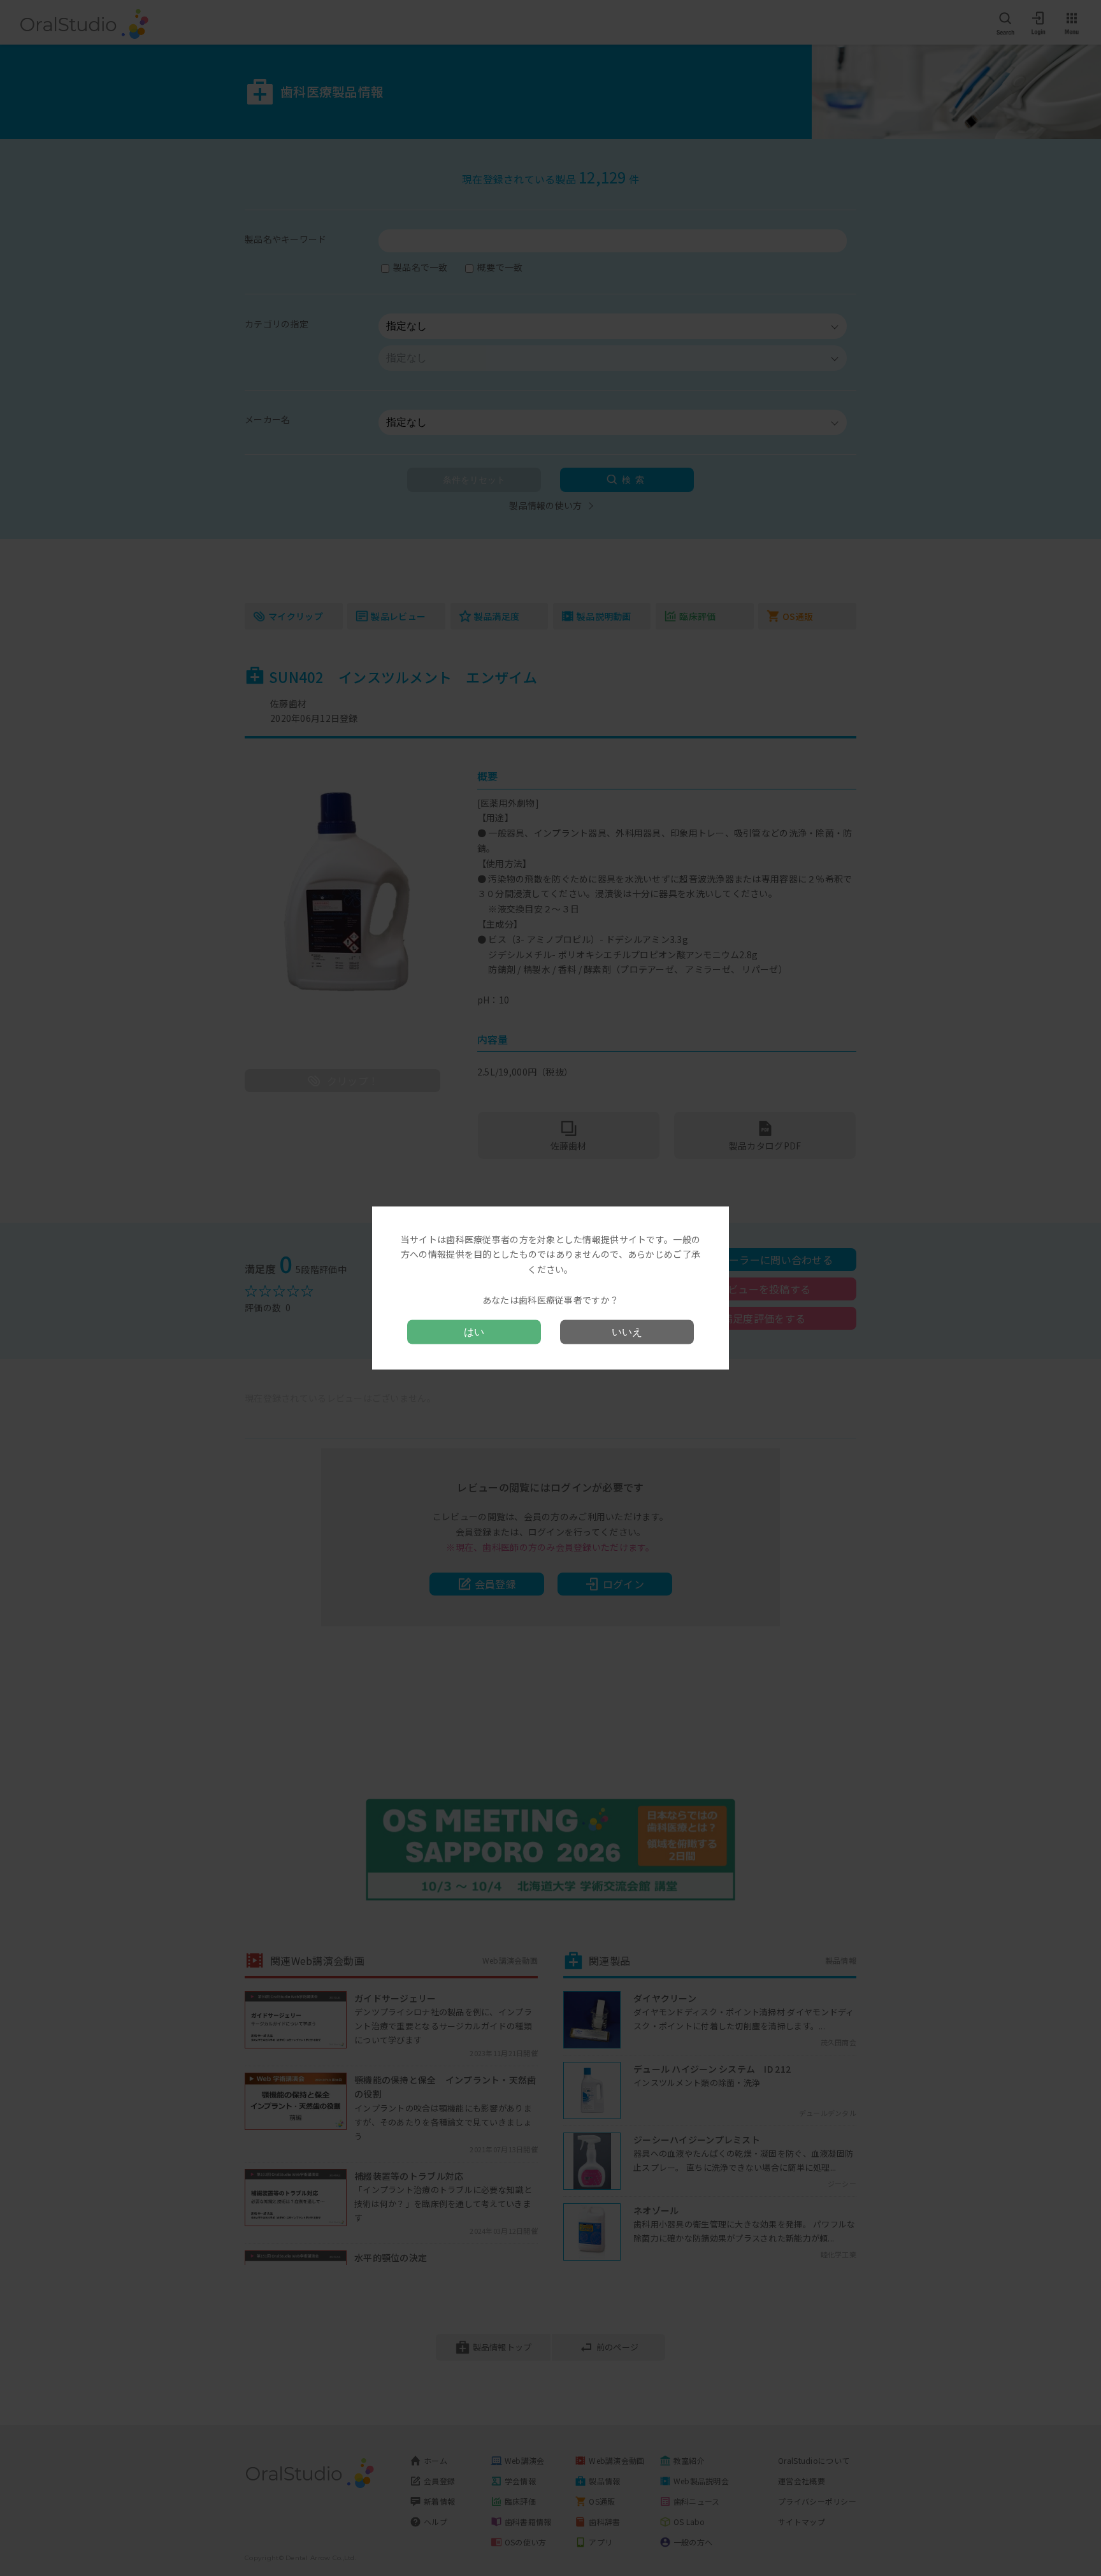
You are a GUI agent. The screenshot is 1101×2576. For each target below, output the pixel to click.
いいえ (627, 1332)
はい (474, 1332)
